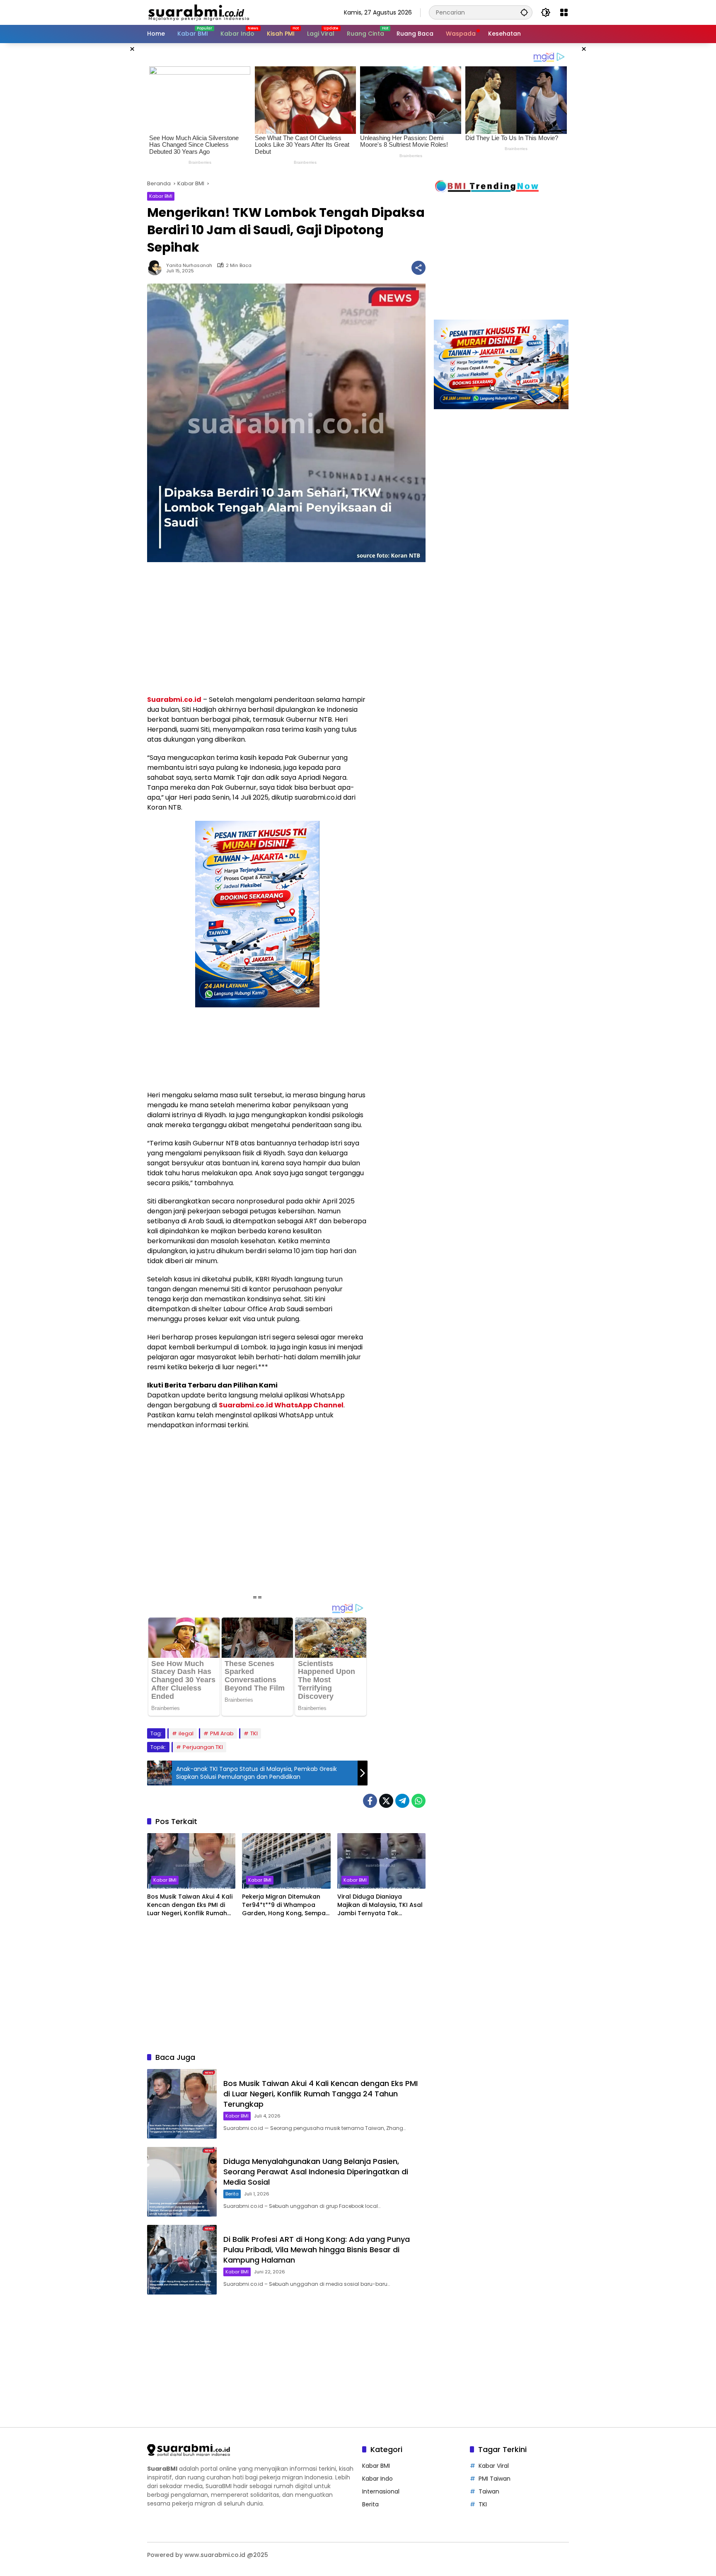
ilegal (186, 1733)
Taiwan (489, 2491)
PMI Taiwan (495, 2479)
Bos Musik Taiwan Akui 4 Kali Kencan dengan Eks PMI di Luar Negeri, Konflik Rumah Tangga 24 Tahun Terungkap (190, 1905)
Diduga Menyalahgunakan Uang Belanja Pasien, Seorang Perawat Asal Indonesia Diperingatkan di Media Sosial (316, 2172)
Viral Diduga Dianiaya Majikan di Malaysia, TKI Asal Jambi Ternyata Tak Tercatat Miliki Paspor (380, 1905)
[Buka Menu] (564, 12)
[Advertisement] (105, 167)
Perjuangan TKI (203, 1747)
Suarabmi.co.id (174, 700)
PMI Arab (222, 1733)
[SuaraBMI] (236, 12)
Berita (232, 2194)
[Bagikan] (418, 268)
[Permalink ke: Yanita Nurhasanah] (157, 268)
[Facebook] (370, 1801)
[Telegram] (402, 1801)
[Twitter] (386, 1801)
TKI (254, 1733)
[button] (524, 12)
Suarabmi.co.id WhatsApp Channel (281, 1405)
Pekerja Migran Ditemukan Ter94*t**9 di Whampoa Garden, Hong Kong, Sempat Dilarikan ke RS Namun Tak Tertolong (285, 1905)
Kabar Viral (494, 2466)
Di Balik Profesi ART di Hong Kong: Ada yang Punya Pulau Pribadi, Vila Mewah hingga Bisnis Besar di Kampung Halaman (317, 2250)
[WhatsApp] (418, 1801)
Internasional (381, 2491)
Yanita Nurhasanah (189, 266)
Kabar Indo (377, 2479)
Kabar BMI (161, 196)
